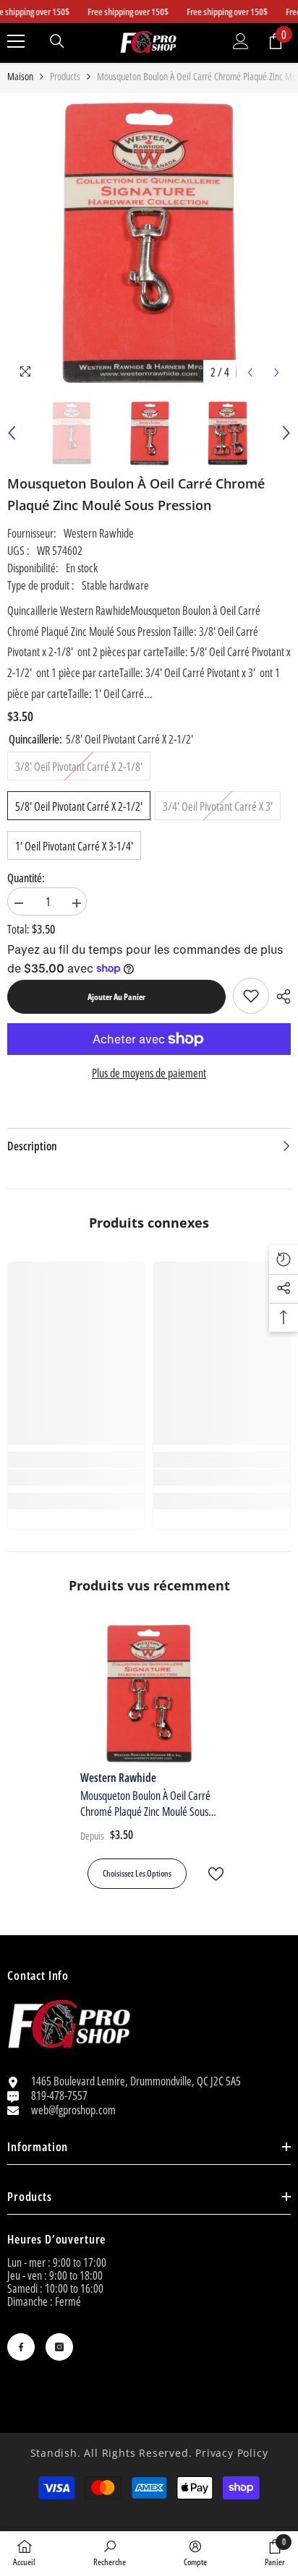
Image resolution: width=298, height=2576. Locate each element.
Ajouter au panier (116, 997)
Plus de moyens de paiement (149, 1073)
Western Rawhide (99, 533)
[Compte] (241, 41)
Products (65, 77)
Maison (20, 77)
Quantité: (26, 878)
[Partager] (280, 996)
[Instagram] (59, 2347)
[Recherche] (57, 41)
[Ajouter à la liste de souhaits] (210, 1874)
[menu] (16, 41)
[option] (149, 244)
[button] (250, 372)
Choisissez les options (137, 1873)
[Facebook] (21, 2347)
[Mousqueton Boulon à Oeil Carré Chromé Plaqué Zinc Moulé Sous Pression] (149, 1693)
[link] (251, 996)
